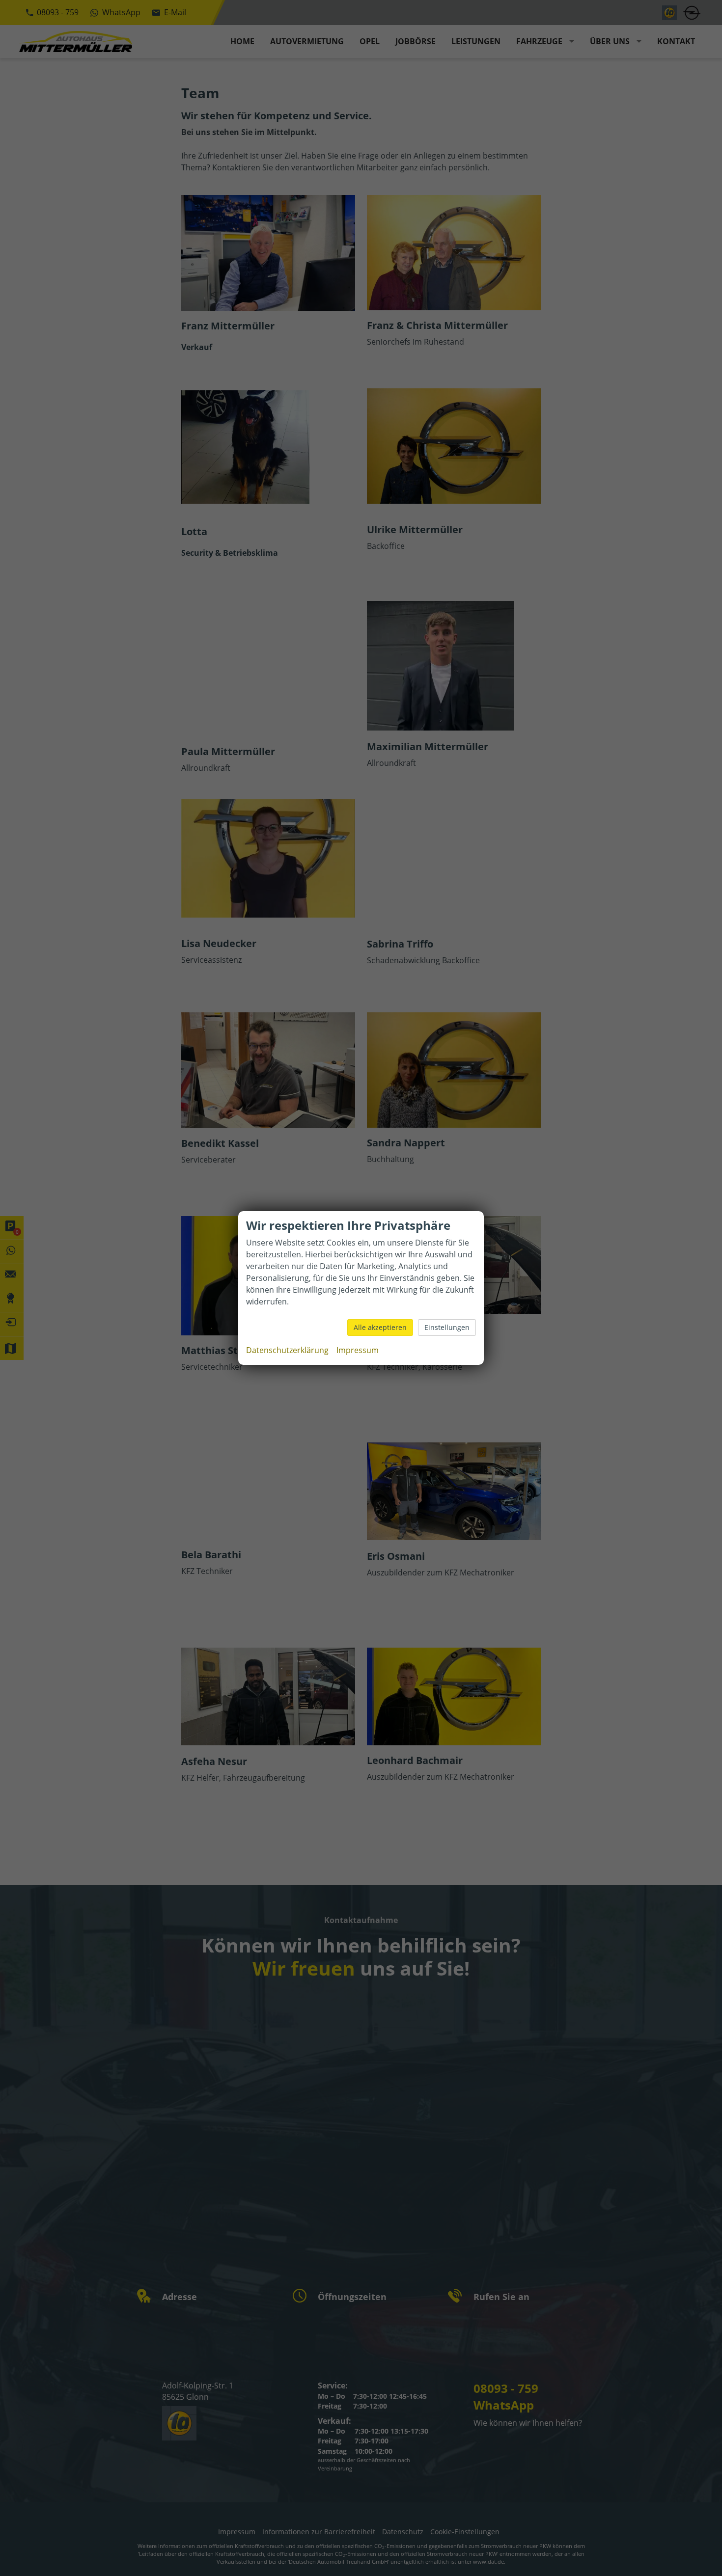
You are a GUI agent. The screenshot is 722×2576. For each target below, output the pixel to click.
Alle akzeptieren (380, 1327)
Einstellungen (447, 1327)
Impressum (358, 1350)
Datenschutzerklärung (287, 1350)
